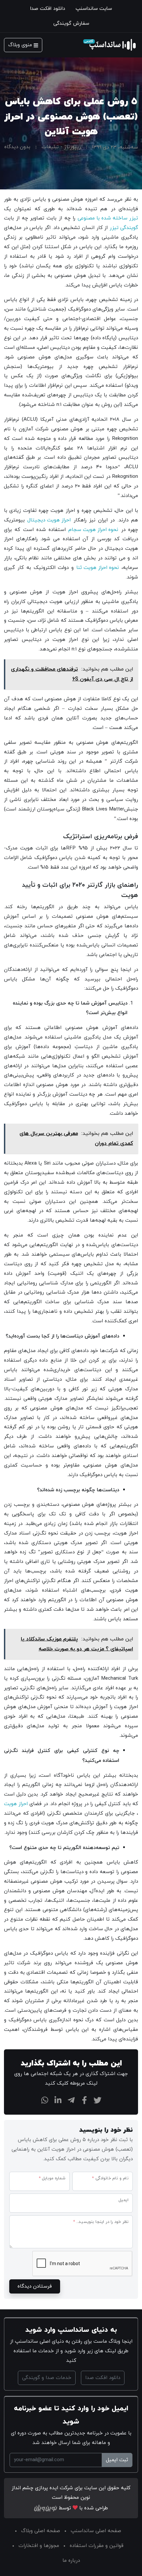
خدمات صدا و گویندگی (47, 2378)
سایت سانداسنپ (94, 9)
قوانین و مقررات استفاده (97, 2546)
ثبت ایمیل (117, 2460)
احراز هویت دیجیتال (49, 520)
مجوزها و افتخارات (39, 2546)
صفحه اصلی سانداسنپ (96, 2531)
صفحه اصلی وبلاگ (41, 2531)
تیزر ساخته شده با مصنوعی (108, 218)
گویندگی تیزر (124, 228)
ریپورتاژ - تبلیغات (61, 147)
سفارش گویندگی (71, 23)
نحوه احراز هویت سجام (93, 530)
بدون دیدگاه (17, 147)
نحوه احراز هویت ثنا (98, 568)
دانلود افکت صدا (48, 9)
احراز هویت (16, 1804)
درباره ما (71, 2560)
